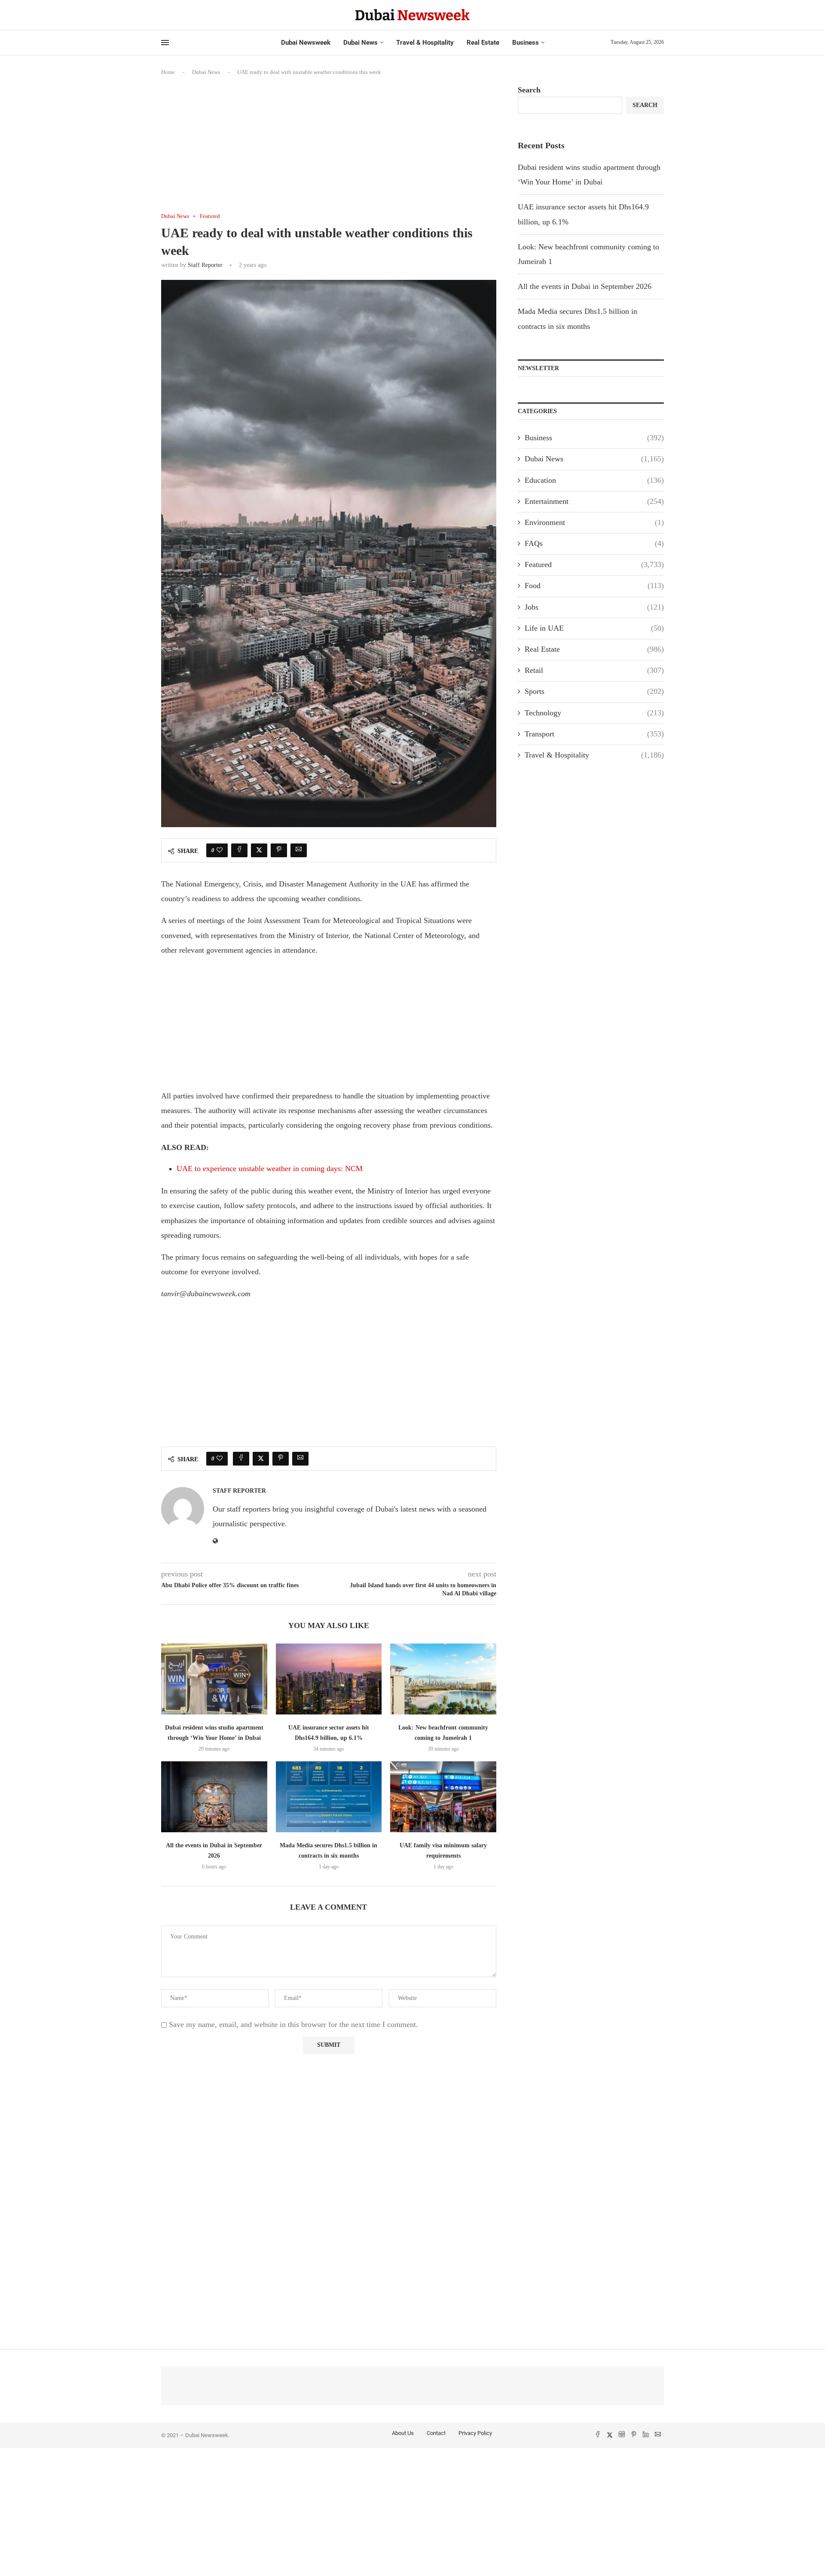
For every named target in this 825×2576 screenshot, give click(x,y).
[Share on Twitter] (259, 850)
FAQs (594, 543)
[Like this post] (220, 850)
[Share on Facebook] (239, 850)
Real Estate (483, 43)
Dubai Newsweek (306, 43)
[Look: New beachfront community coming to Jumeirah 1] (443, 1679)
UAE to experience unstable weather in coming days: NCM (270, 1168)
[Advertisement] (329, 149)
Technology (594, 713)
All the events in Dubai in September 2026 (585, 286)
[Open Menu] (165, 43)
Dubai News (361, 43)
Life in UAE (594, 628)
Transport (594, 734)
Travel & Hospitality (425, 43)
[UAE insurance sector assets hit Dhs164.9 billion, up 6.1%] (329, 1679)
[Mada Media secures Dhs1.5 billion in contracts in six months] (329, 1797)
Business (526, 43)
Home (168, 72)
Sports (594, 691)
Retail (594, 670)
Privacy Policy (475, 2433)
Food (594, 586)
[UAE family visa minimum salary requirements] (443, 1797)
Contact (436, 2433)
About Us (403, 2433)
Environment (594, 522)
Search (529, 90)
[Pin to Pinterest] (279, 850)
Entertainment (594, 501)
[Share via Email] (299, 850)
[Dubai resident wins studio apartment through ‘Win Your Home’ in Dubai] (214, 1679)
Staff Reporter (205, 265)
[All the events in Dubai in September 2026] (214, 1797)
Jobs (594, 607)
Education (594, 480)
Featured (594, 564)
